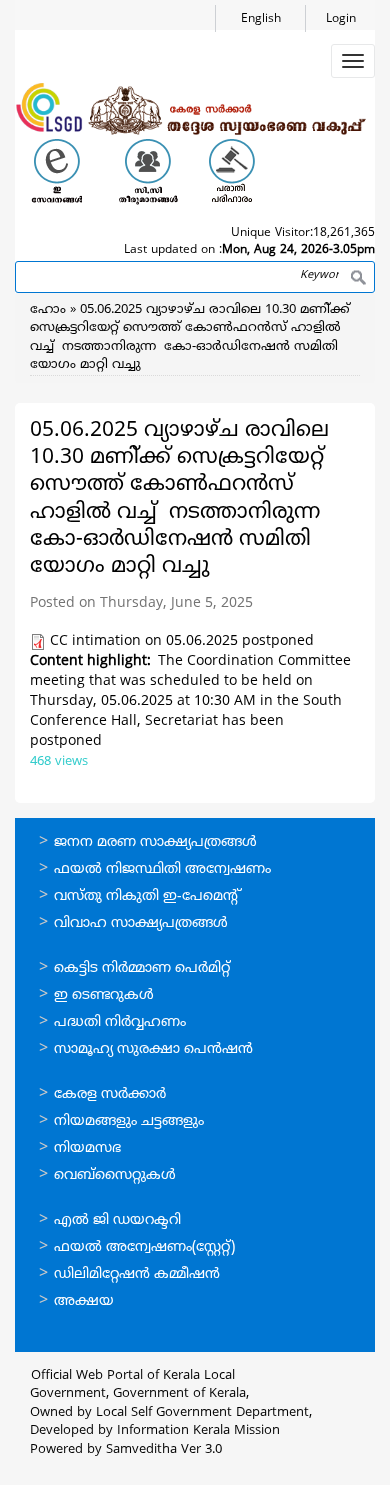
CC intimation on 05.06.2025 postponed (182, 641)
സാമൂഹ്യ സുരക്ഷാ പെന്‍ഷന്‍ (153, 1049)
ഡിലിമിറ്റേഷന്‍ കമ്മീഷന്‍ (137, 1274)
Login (341, 19)
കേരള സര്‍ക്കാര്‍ (110, 1094)
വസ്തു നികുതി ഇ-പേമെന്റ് (147, 896)
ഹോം (48, 310)
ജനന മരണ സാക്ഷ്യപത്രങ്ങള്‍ (155, 842)
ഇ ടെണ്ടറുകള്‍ (104, 995)
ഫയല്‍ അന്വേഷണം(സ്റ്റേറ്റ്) (144, 1247)
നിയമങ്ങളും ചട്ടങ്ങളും (129, 1121)
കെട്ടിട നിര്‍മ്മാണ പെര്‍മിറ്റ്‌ (142, 968)
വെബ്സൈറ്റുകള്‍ (115, 1175)
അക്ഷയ (84, 1301)
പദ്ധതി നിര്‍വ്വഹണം (120, 1022)
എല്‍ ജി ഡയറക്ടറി (117, 1220)
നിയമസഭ (87, 1148)
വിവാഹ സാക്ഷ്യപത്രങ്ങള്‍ (141, 923)
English (261, 19)
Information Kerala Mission (198, 1431)
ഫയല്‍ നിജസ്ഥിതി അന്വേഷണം (162, 869)
